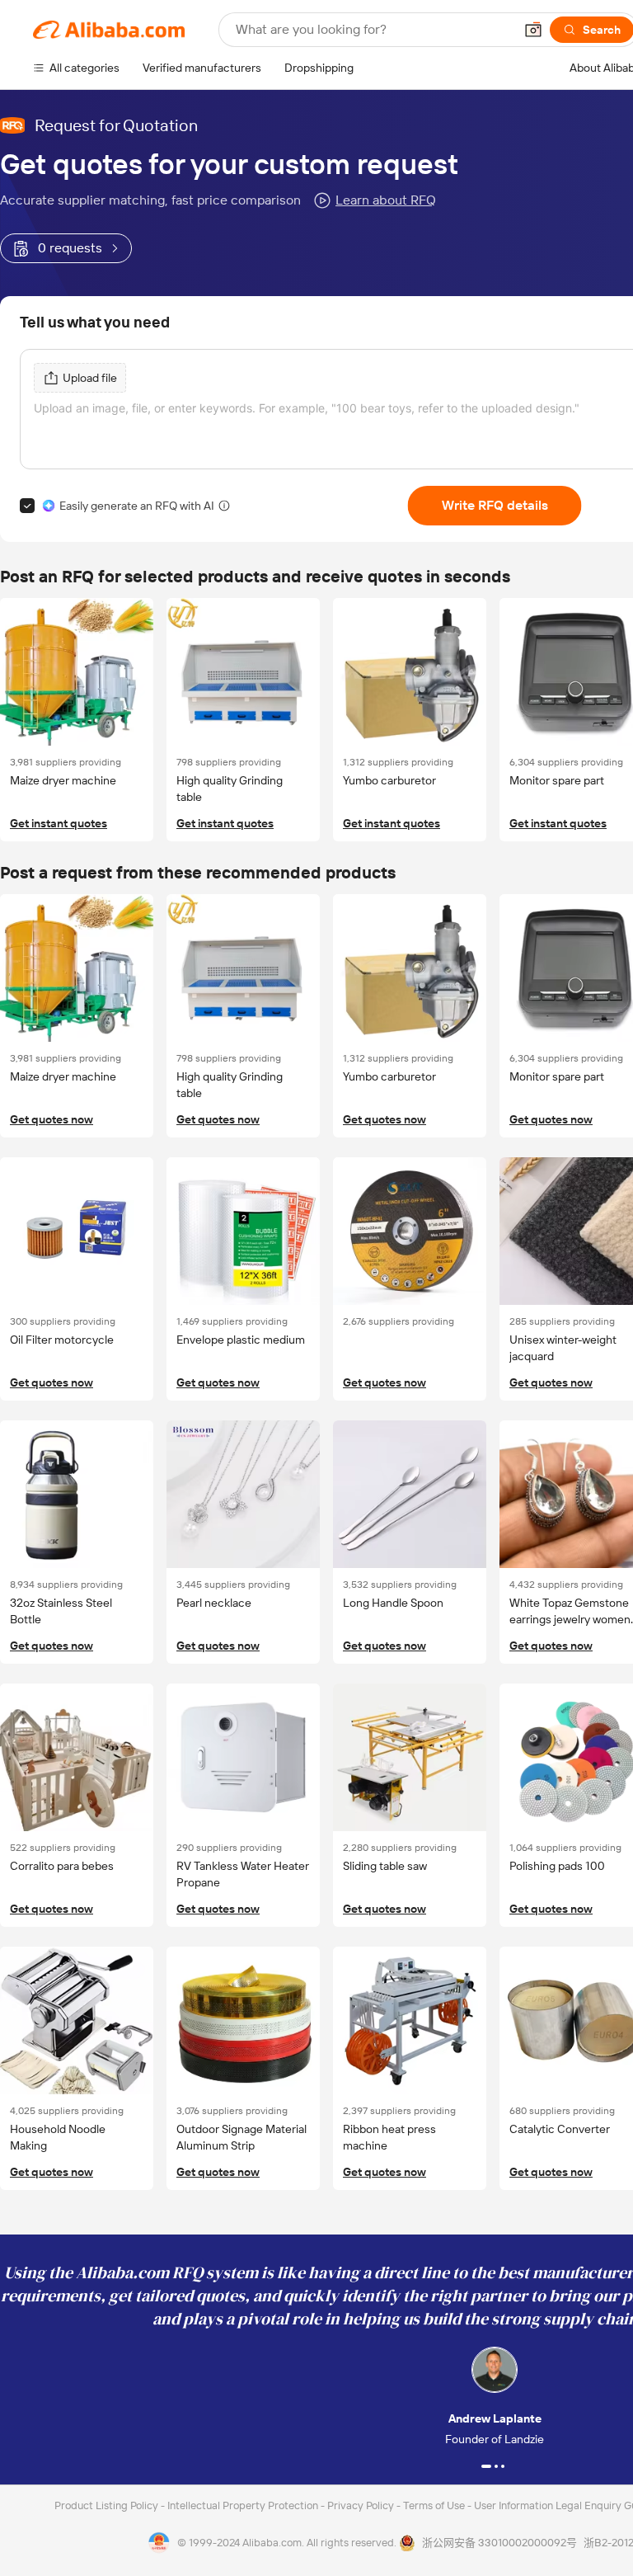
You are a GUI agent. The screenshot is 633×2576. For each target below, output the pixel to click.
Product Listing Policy (108, 2505)
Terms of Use (435, 2505)
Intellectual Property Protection (244, 2505)
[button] (533, 30)
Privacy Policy (362, 2505)
